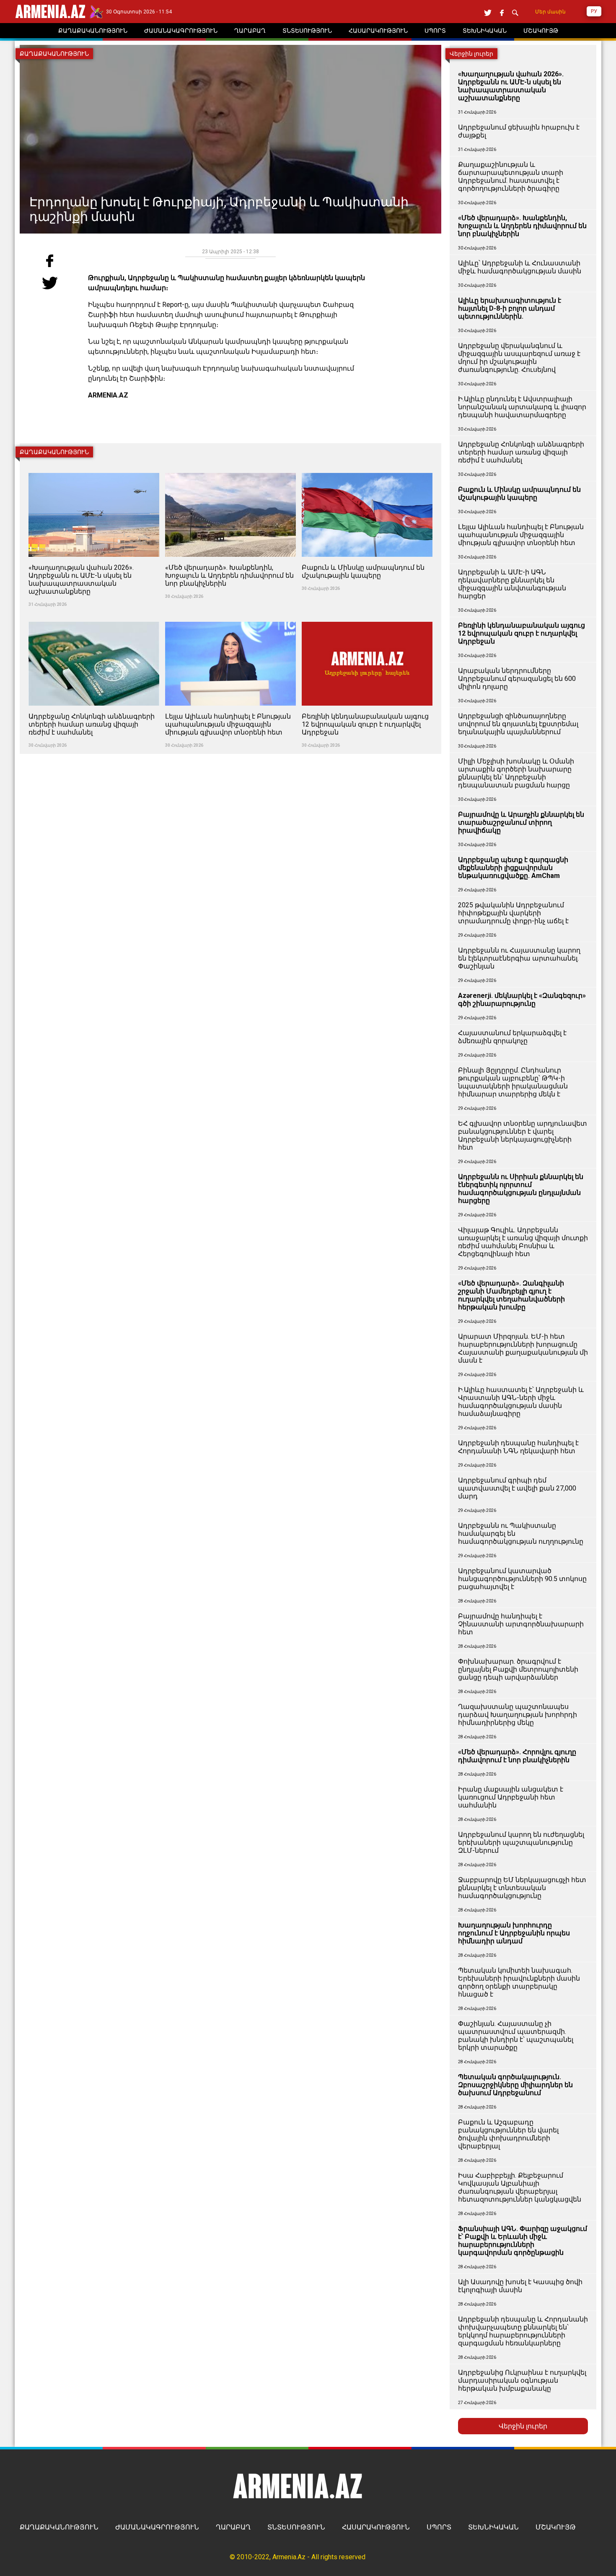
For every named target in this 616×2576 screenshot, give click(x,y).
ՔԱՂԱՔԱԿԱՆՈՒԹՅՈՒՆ (59, 2527)
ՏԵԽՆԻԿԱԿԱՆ (493, 2527)
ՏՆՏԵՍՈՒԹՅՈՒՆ (296, 2527)
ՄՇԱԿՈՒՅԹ (556, 2527)
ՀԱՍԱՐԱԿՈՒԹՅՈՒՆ (376, 2527)
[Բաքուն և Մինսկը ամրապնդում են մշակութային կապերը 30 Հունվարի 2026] (367, 468)
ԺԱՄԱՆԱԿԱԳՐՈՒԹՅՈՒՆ (157, 2527)
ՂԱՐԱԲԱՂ (233, 2527)
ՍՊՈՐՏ (439, 2527)
